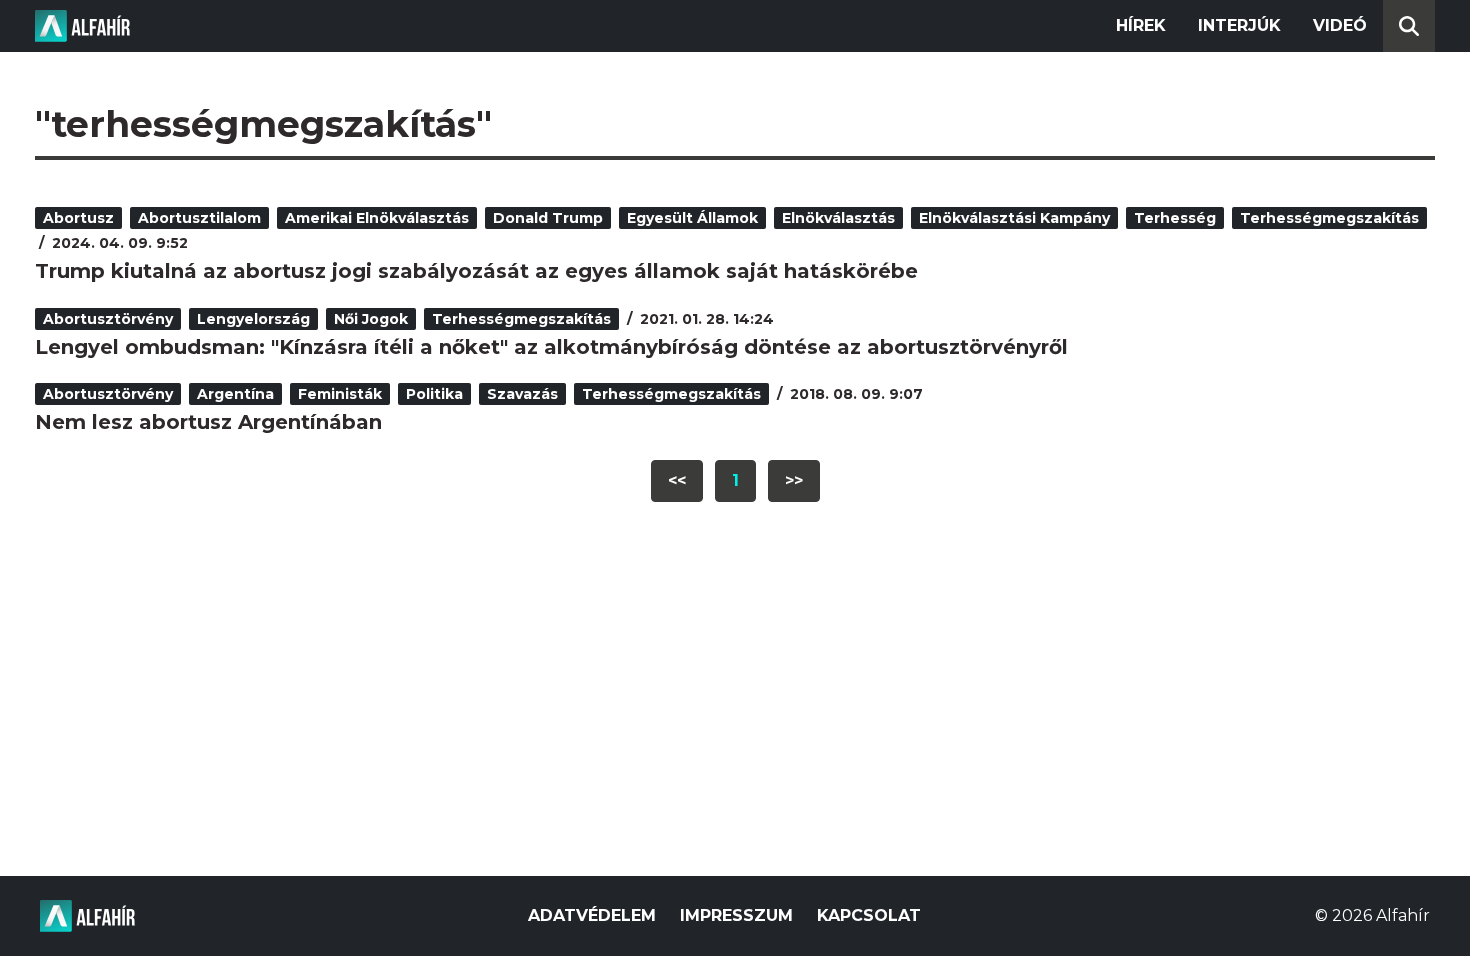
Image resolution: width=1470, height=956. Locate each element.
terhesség (1175, 218)
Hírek (1141, 25)
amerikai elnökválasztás (377, 218)
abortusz (78, 218)
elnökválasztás (838, 218)
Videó (1340, 25)
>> (794, 480)
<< (677, 480)
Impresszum (736, 915)
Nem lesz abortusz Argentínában (208, 422)
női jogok (371, 319)
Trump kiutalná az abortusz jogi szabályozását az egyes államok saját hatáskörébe (476, 271)
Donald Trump (548, 218)
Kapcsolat (869, 915)
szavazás (522, 394)
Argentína (235, 394)
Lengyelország (253, 319)
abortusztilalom (199, 218)
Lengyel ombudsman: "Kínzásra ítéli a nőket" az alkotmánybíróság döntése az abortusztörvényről (551, 347)
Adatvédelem (592, 915)
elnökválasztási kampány (1014, 218)
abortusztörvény (108, 319)
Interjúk (1239, 25)
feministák (340, 394)
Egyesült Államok (692, 218)
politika (434, 394)
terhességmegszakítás (1329, 218)
